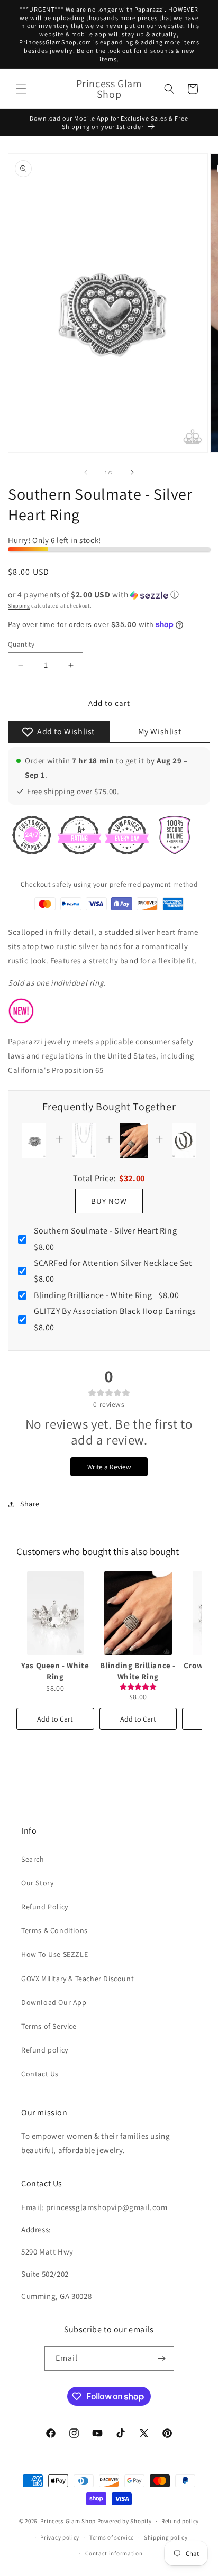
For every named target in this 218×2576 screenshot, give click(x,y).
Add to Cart (55, 1719)
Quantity (21, 644)
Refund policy (45, 2050)
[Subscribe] (162, 2358)
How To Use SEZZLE (54, 1954)
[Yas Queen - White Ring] (55, 1613)
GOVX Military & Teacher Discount (78, 1979)
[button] (21, 89)
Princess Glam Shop (68, 2521)
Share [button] (30, 1504)
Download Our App (54, 2002)
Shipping (19, 606)
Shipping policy (166, 2537)
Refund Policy (45, 1907)
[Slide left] (86, 472)
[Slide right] (132, 472)
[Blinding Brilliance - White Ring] (138, 1613)
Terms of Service (49, 2026)
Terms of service (112, 2537)
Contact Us (40, 2074)
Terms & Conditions (54, 1930)
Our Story (37, 1883)
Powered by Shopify (125, 2521)
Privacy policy (60, 2537)
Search (33, 1859)
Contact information (114, 2553)
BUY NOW (109, 1201)
